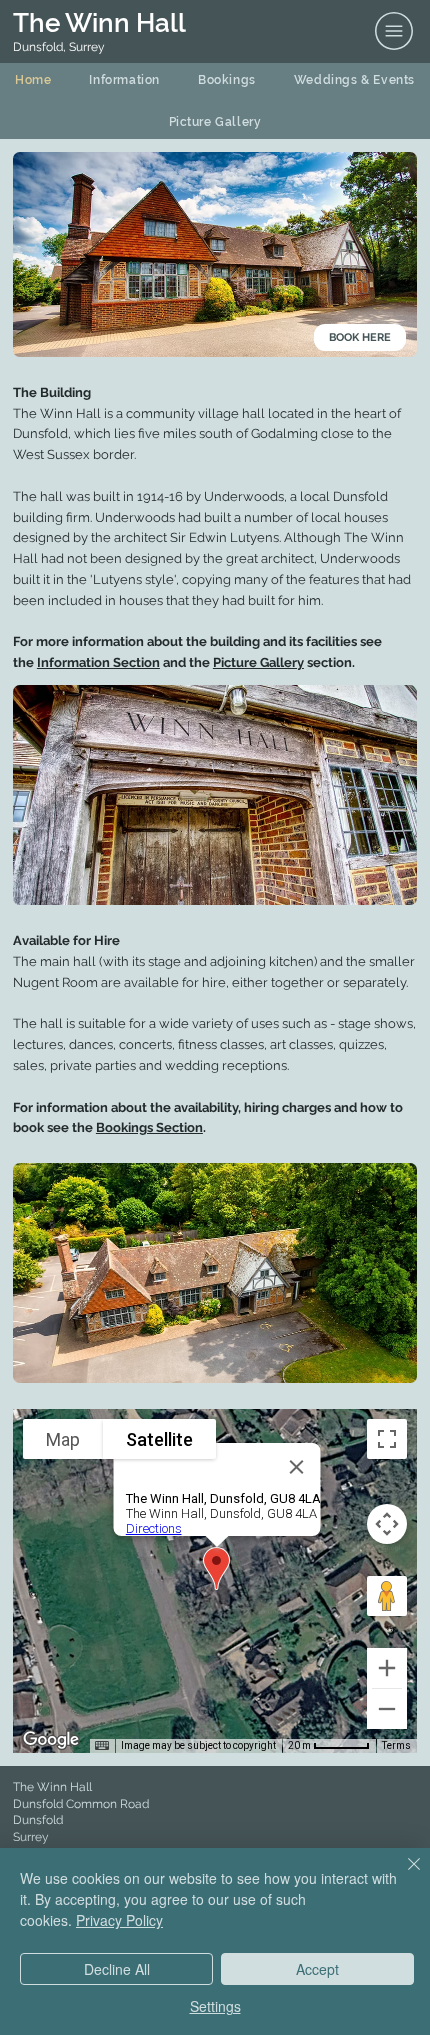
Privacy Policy (119, 1920)
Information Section (98, 662)
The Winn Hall (99, 23)
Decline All (117, 1969)
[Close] (402, 1876)
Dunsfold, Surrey (59, 47)
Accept (317, 1969)
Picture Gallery (258, 662)
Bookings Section (149, 1127)
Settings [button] (215, 2006)
